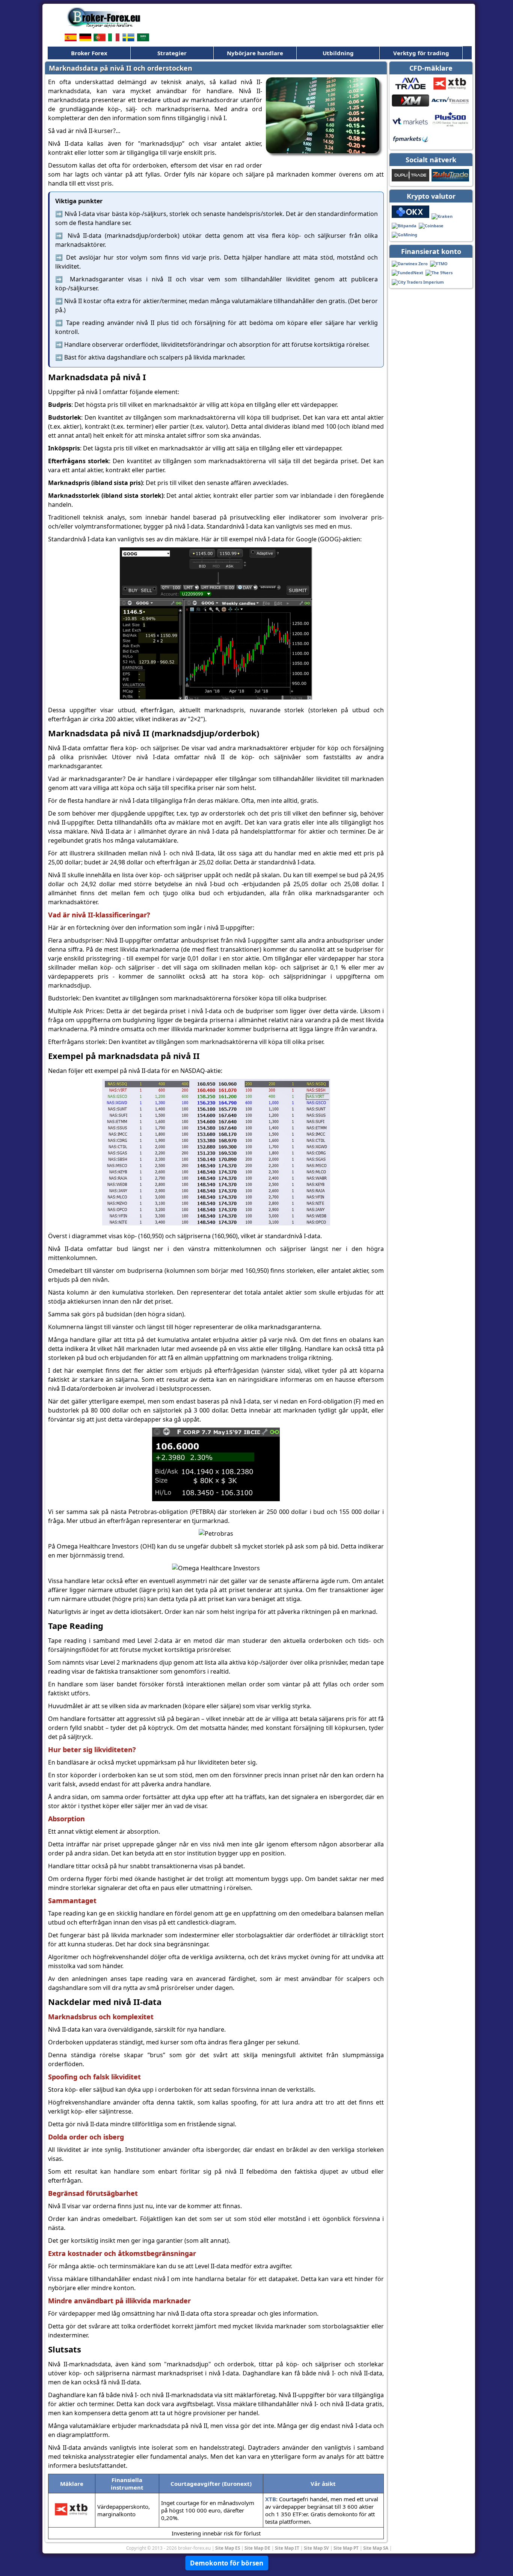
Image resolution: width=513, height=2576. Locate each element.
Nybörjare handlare (255, 53)
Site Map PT (346, 2548)
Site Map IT (287, 2548)
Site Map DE (257, 2548)
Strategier (172, 53)
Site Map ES (228, 2548)
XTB (271, 2499)
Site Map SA (376, 2548)
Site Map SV (316, 2548)
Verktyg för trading (421, 53)
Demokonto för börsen (227, 2563)
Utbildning (338, 53)
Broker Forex (89, 53)
